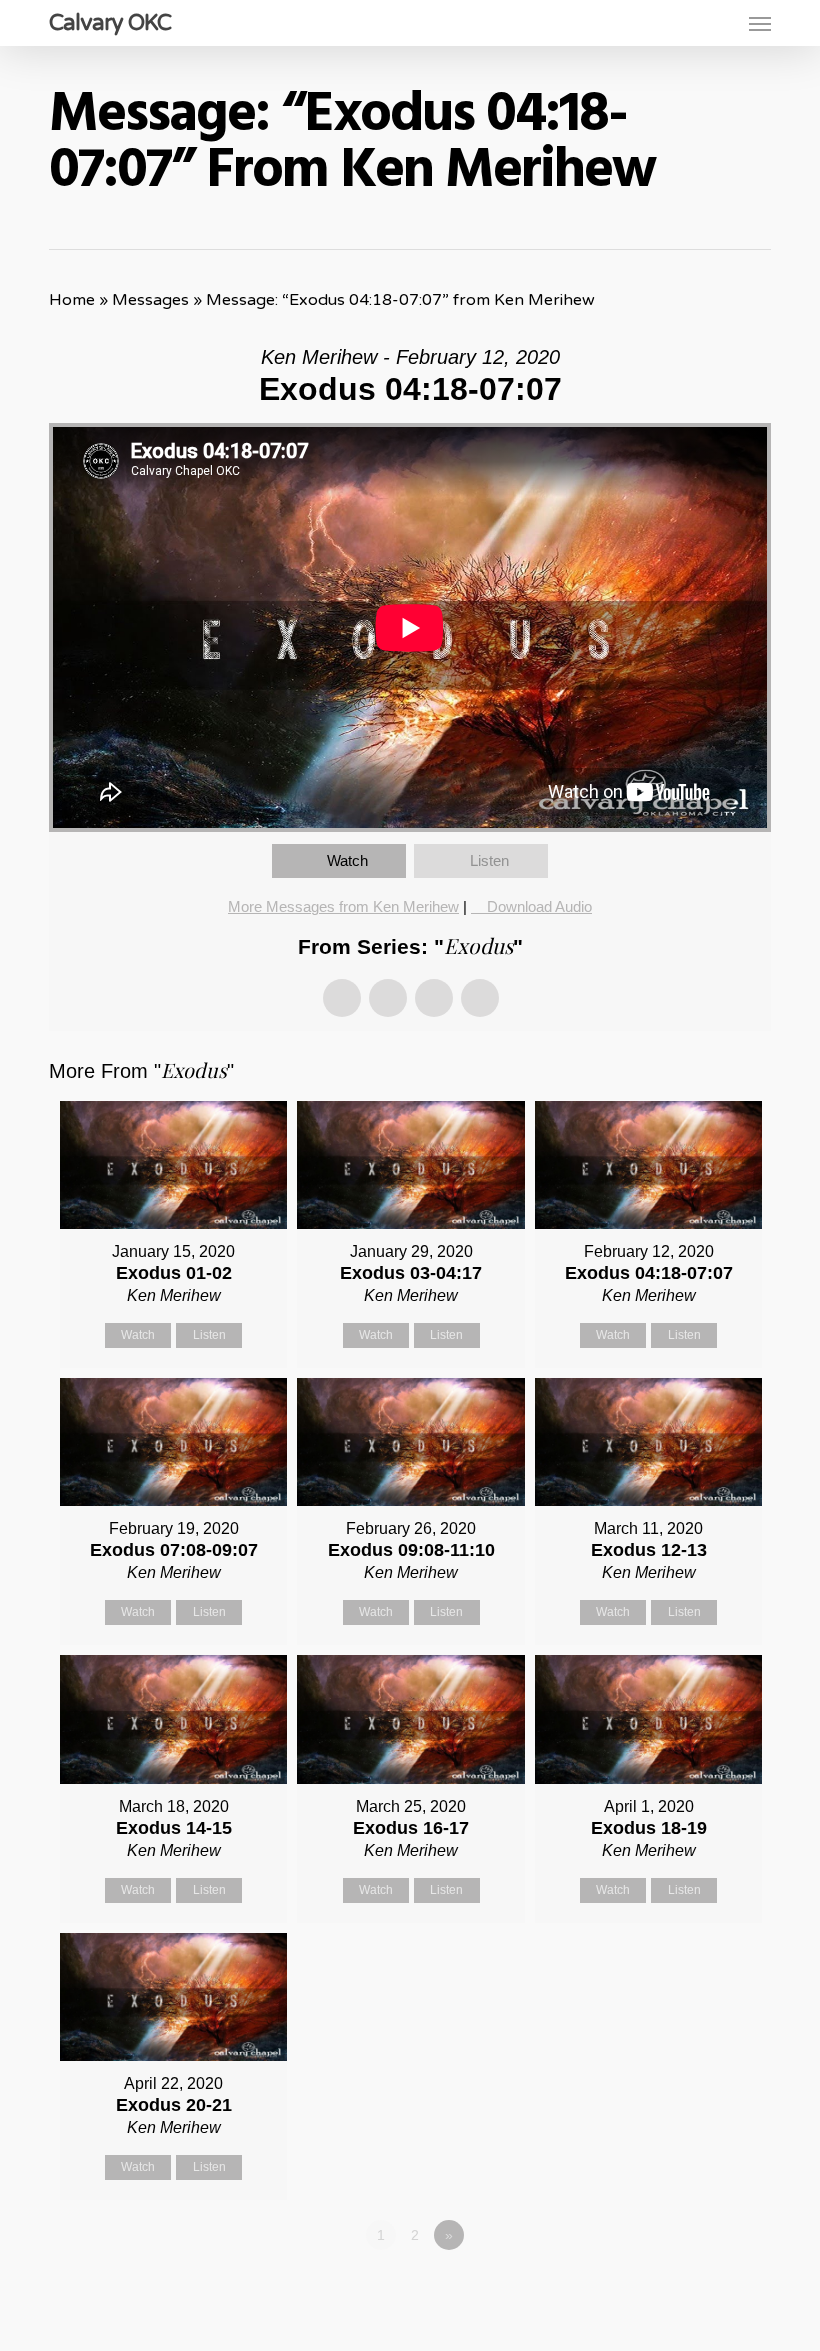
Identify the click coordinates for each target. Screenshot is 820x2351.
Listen (489, 860)
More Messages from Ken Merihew (343, 906)
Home (72, 300)
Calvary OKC (110, 23)
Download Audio (539, 906)
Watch (347, 860)
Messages (150, 300)
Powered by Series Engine (697, 2290)
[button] (760, 23)
